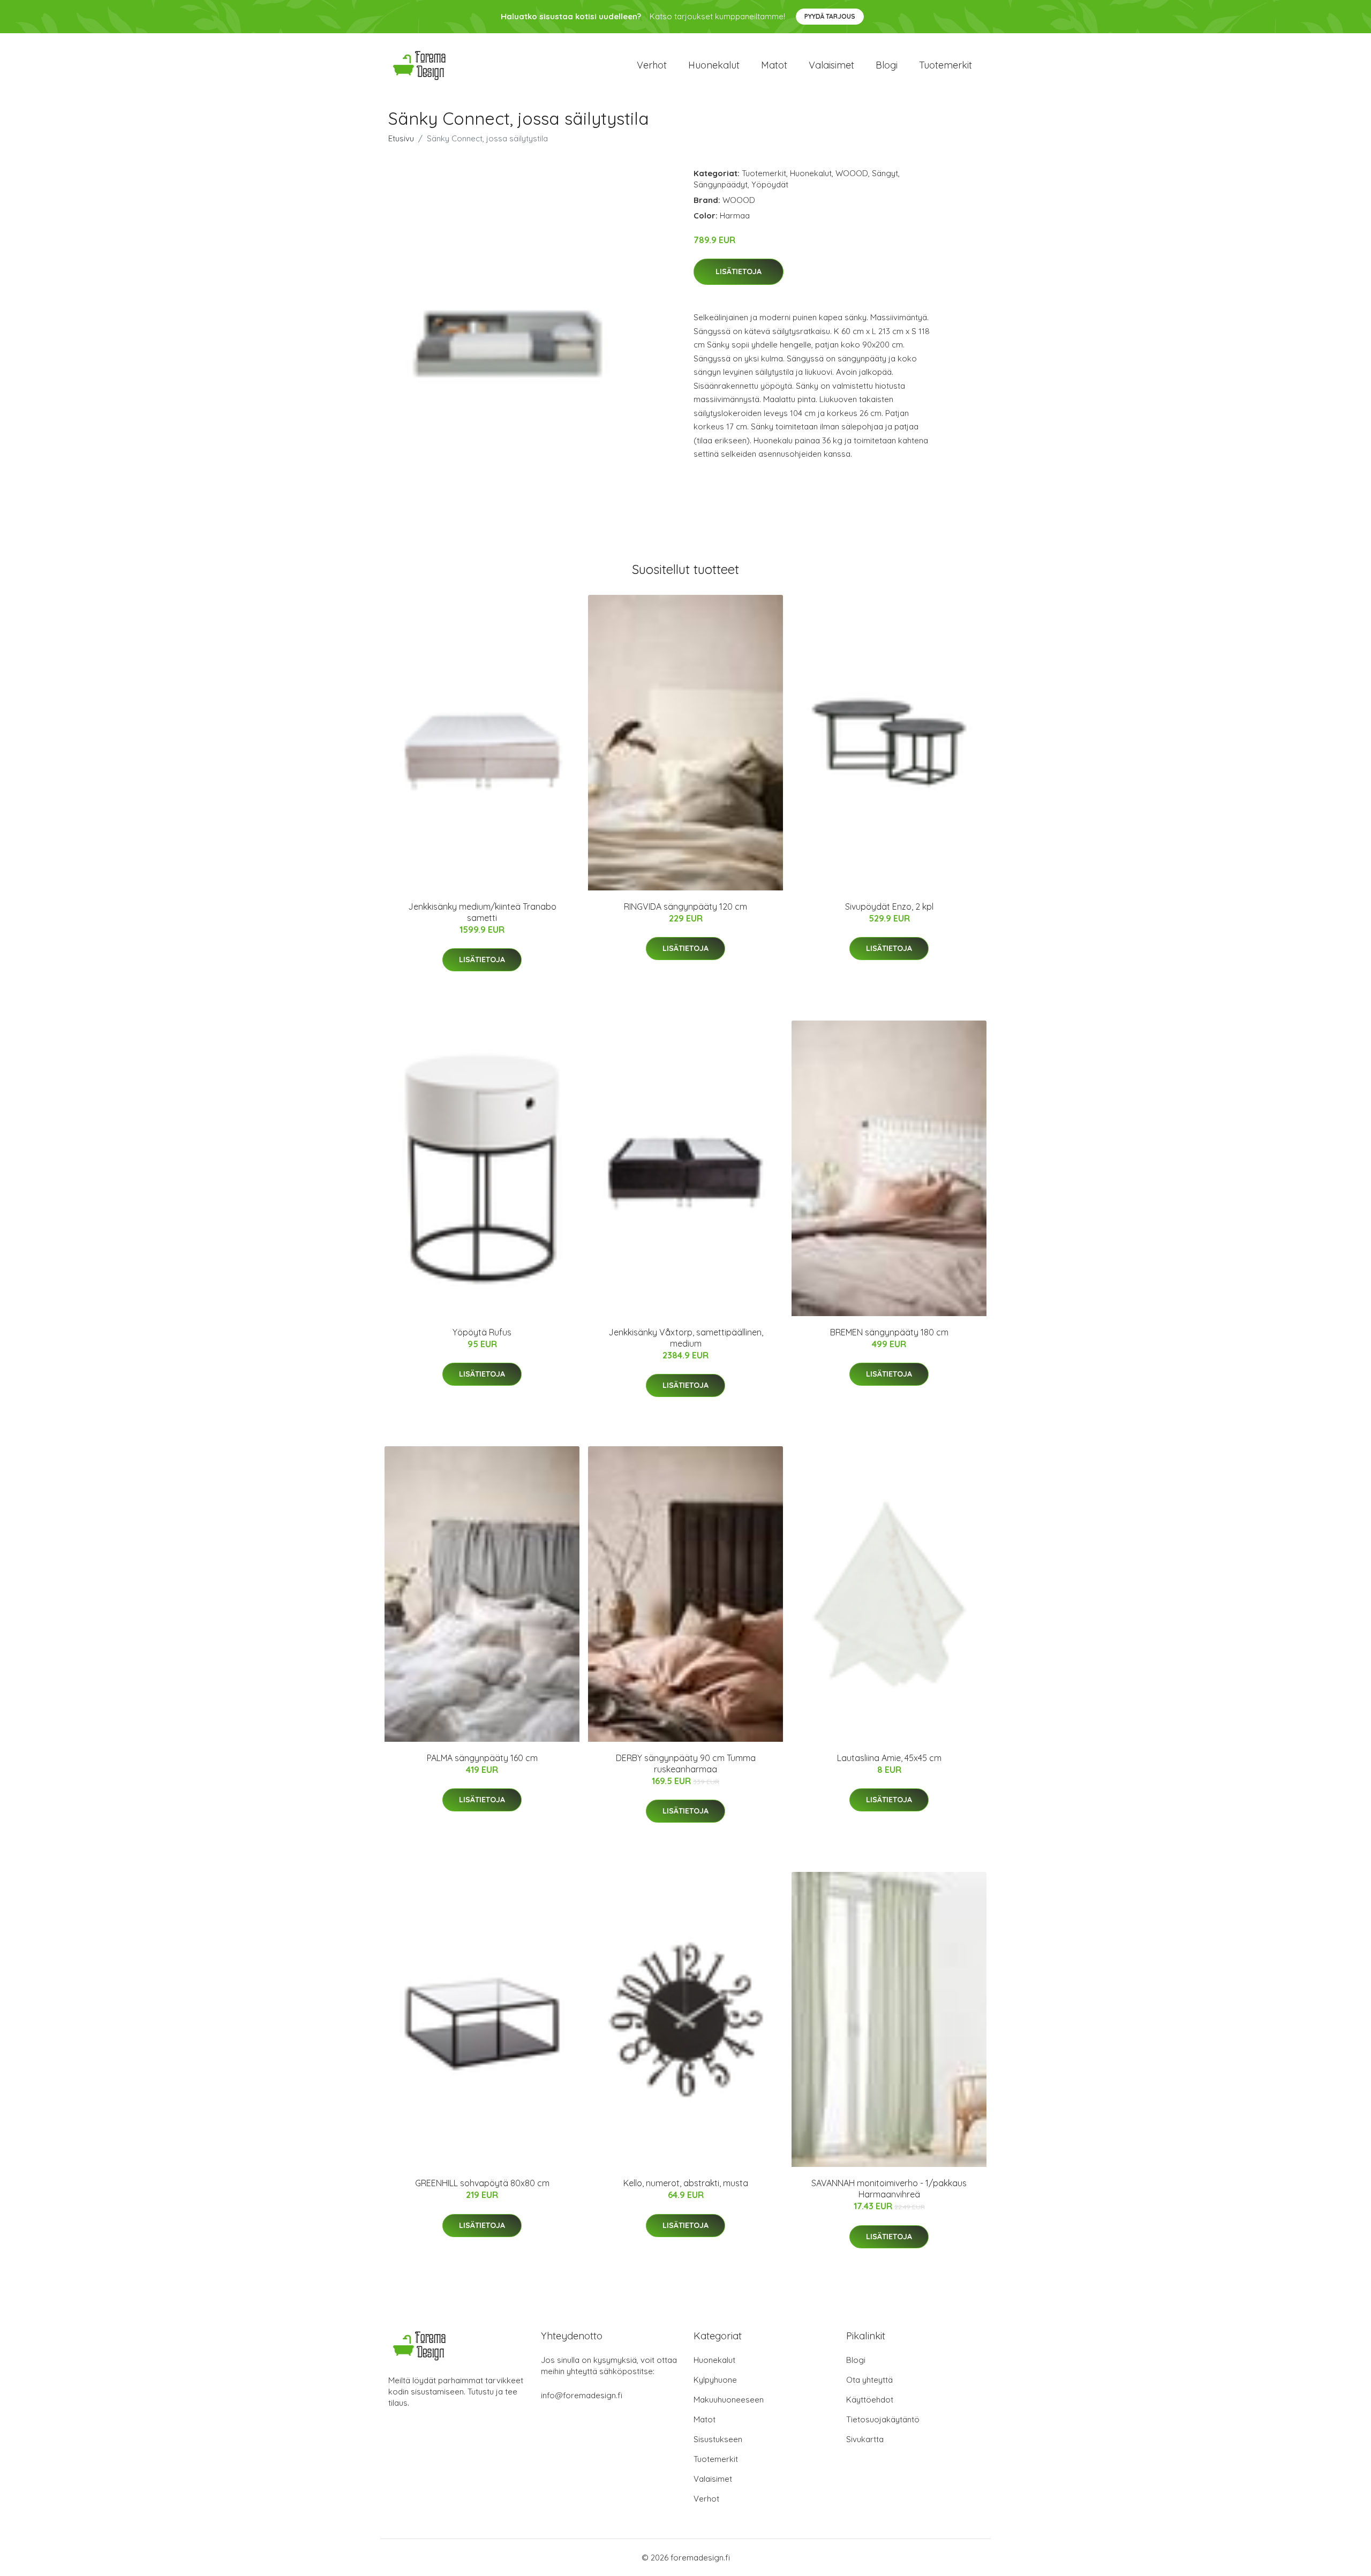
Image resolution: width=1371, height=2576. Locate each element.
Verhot (652, 65)
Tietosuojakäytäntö (883, 2419)
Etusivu (401, 138)
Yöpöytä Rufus (482, 1332)
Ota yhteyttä (869, 2380)
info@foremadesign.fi (582, 2395)
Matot (774, 65)
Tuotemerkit (946, 65)
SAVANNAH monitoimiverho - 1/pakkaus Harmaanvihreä (889, 2189)
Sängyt (885, 173)
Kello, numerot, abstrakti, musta (686, 2183)
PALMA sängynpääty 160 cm (482, 1758)
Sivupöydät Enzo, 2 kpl (889, 906)
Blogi (887, 65)
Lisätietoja (739, 271)
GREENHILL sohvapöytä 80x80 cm (482, 2183)
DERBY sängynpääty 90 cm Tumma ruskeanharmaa (686, 1763)
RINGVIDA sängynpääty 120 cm (685, 906)
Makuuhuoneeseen (729, 2400)
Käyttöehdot (870, 2400)
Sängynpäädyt (721, 184)
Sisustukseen (718, 2439)
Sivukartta (865, 2439)
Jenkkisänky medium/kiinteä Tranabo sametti (482, 912)
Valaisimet (831, 65)
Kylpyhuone (715, 2380)
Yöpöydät (770, 184)
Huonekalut (714, 65)
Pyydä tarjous (830, 16)
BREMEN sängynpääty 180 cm (889, 1332)
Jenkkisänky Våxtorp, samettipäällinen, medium (686, 1338)
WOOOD (852, 173)
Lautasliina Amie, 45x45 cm (889, 1758)
